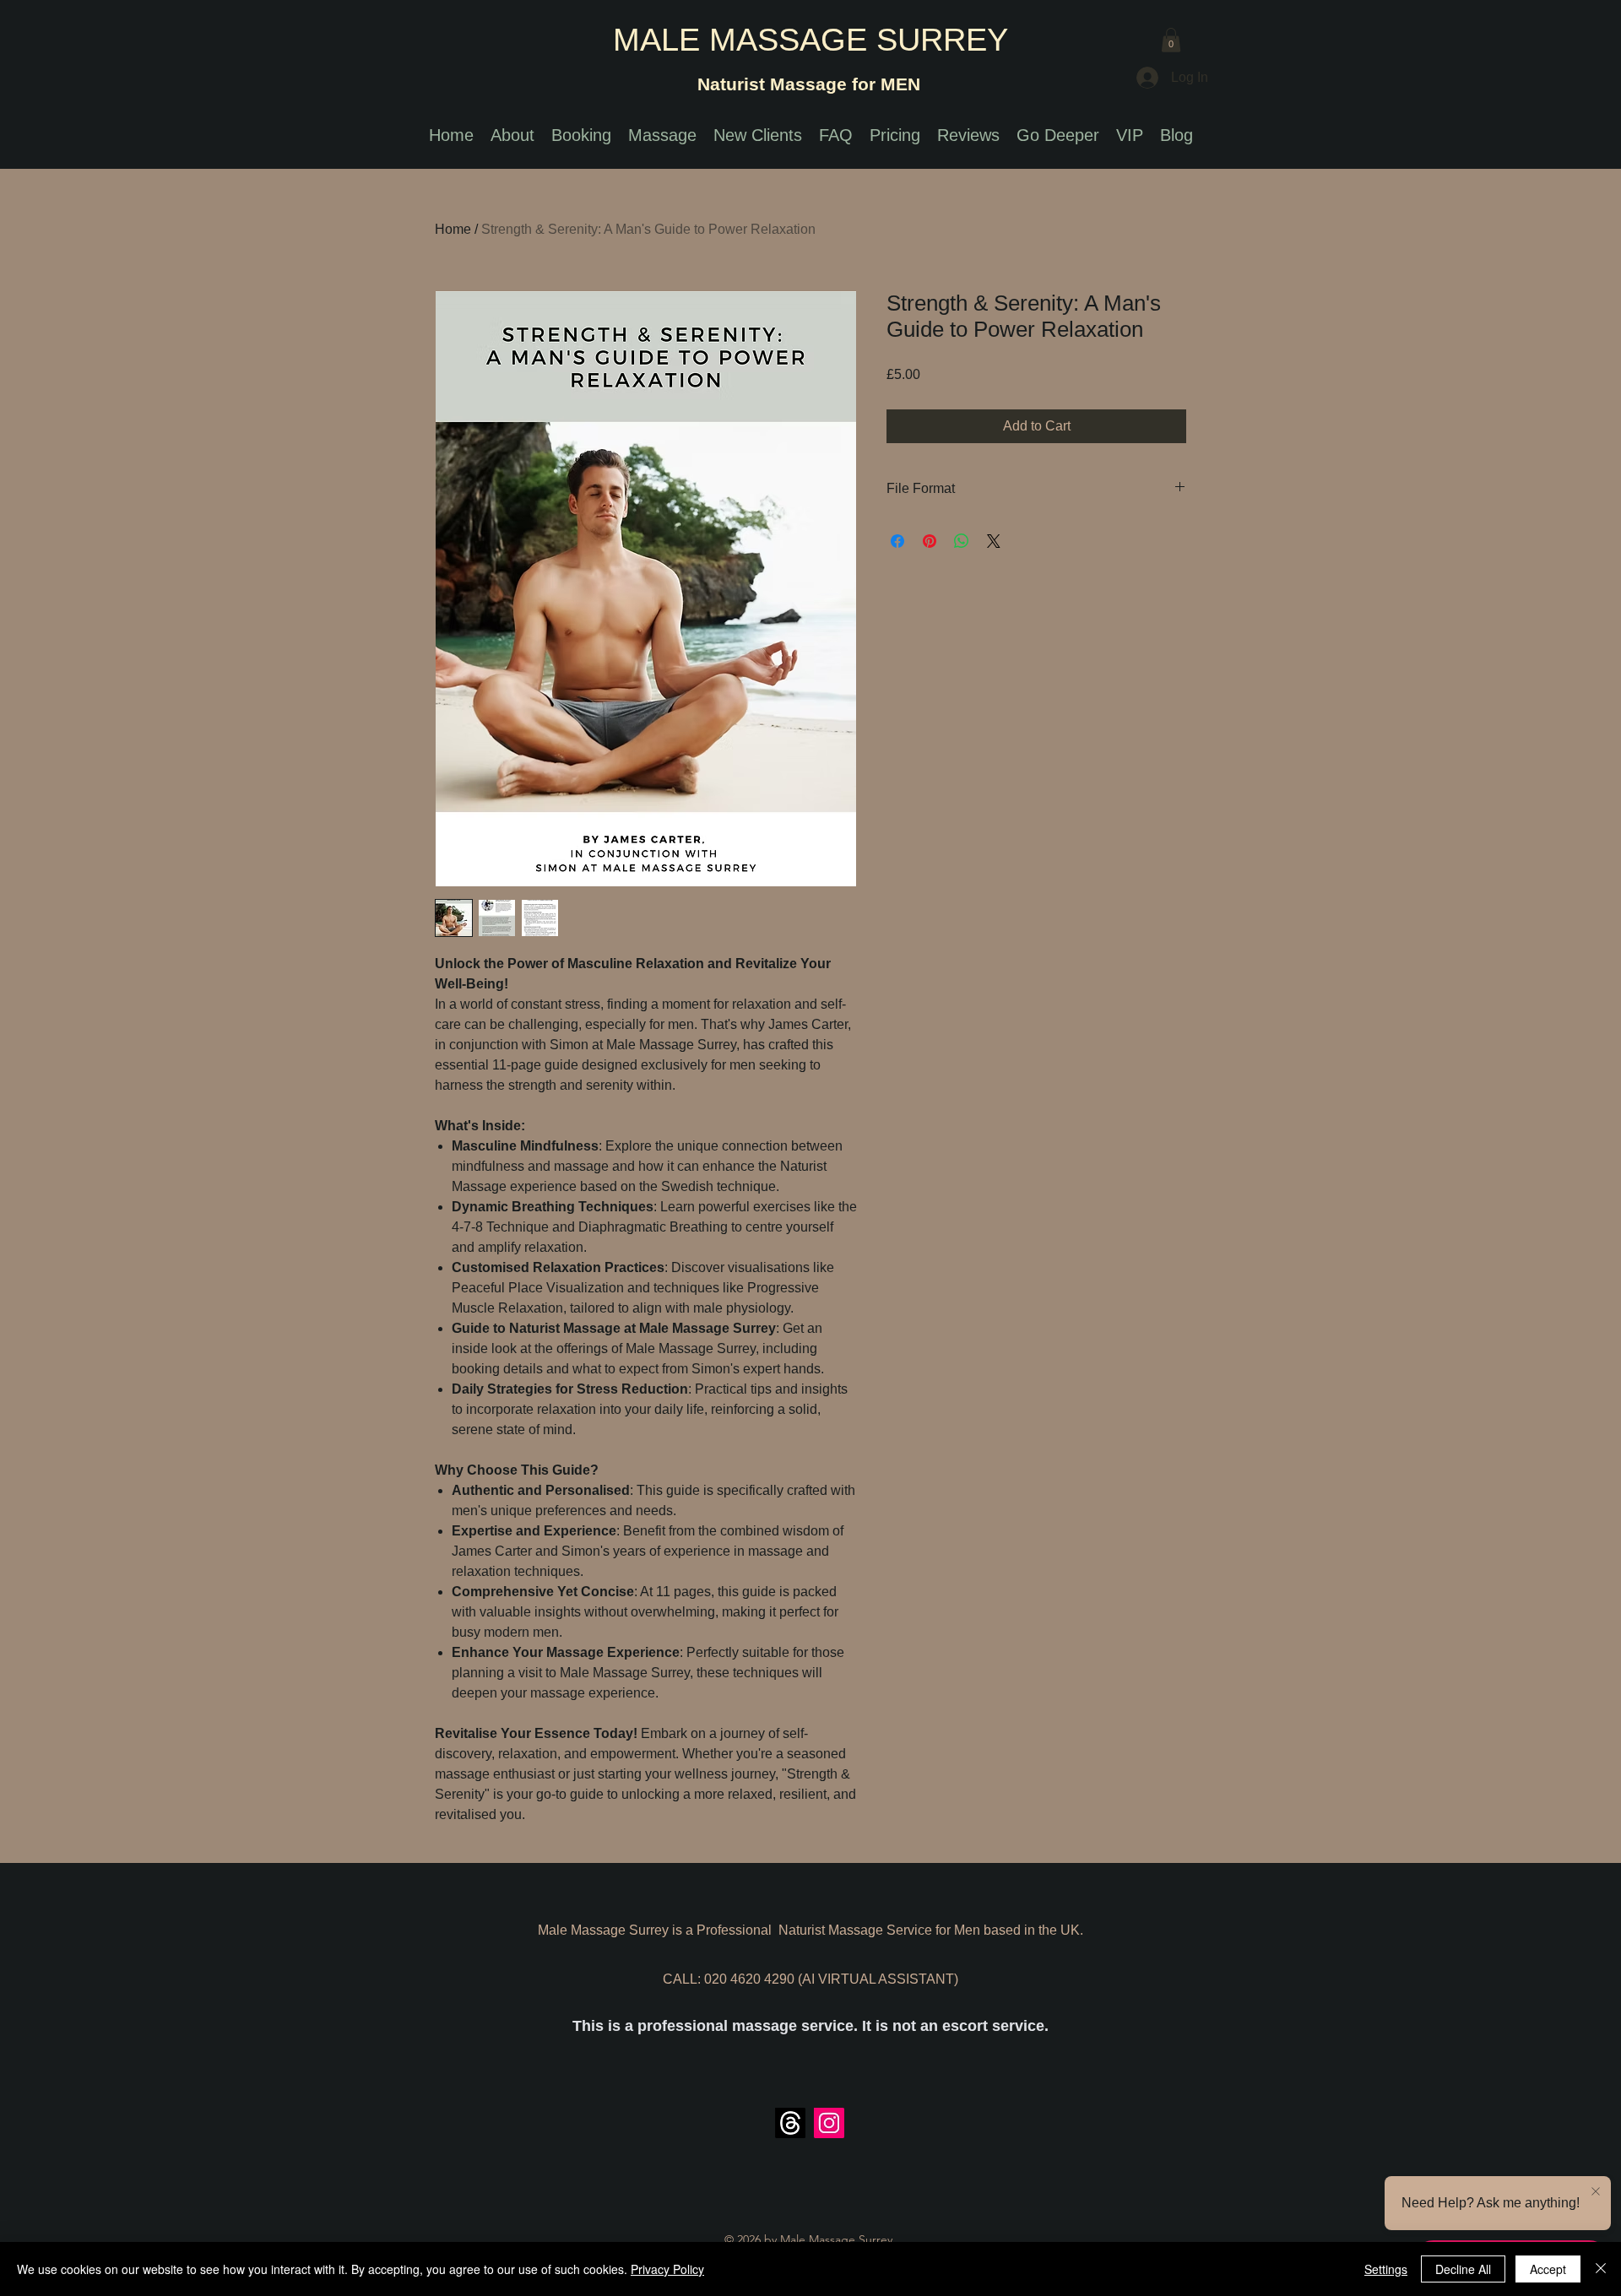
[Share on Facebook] (897, 541)
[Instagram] (829, 2123)
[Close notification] (1596, 2192)
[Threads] (790, 2123)
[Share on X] (994, 541)
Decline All (1463, 2269)
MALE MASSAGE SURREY (810, 40)
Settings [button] (1386, 2269)
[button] (1171, 40)
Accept (1548, 2269)
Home (453, 229)
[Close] (1601, 2269)
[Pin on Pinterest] (930, 541)
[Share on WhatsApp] (962, 541)
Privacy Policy (667, 2269)
